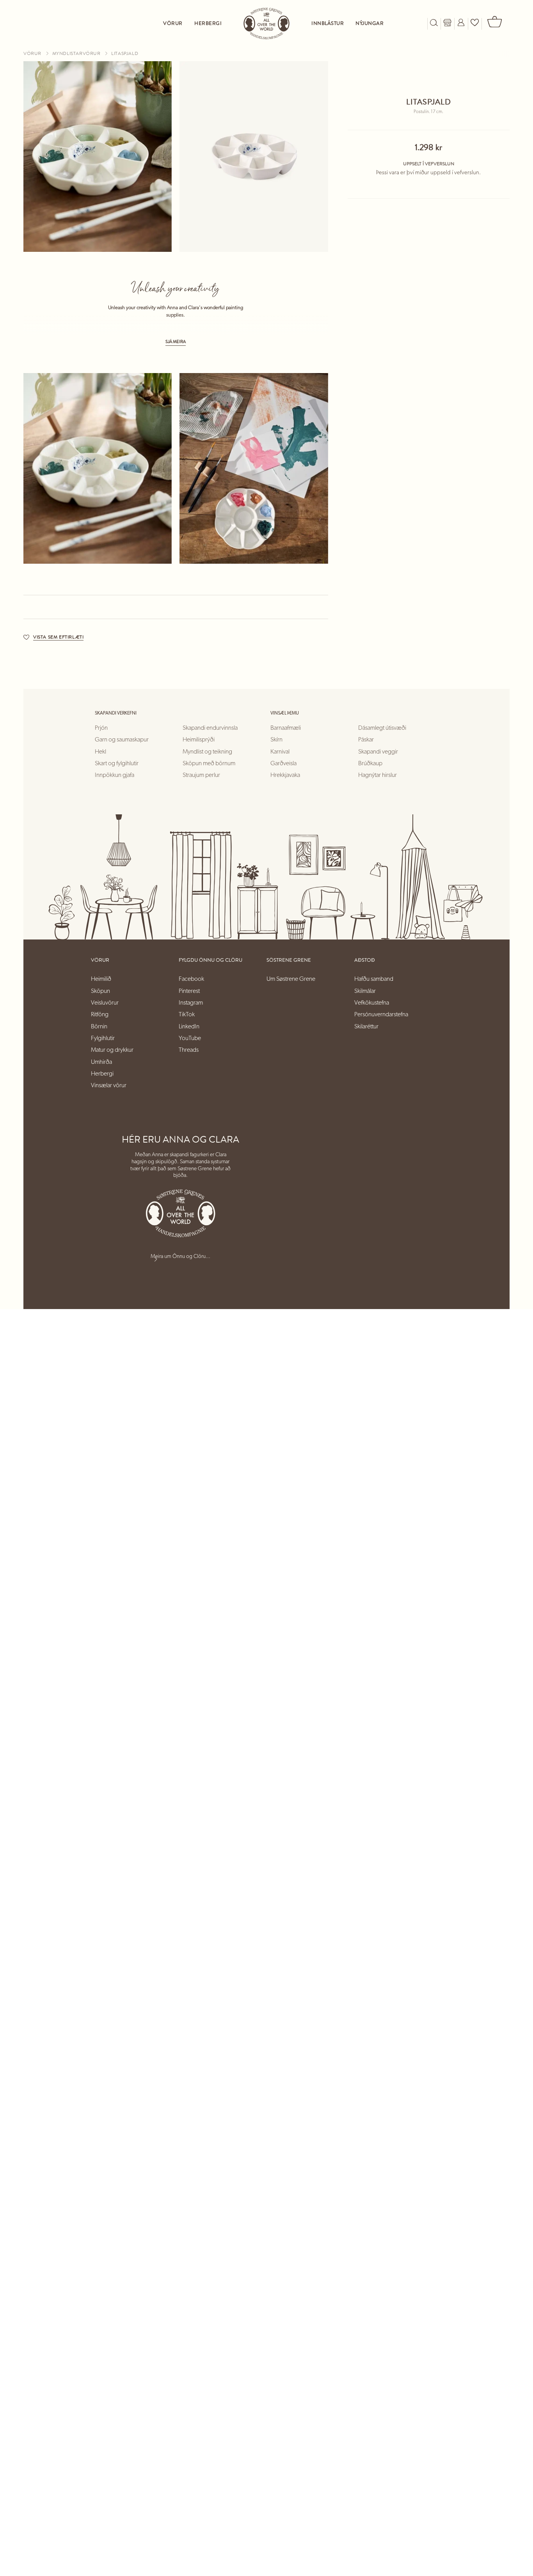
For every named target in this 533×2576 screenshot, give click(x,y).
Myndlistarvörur (77, 53)
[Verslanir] (447, 24)
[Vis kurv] (496, 24)
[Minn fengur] (475, 24)
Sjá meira (176, 342)
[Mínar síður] (461, 24)
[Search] (434, 24)
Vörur (33, 53)
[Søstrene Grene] (266, 24)
